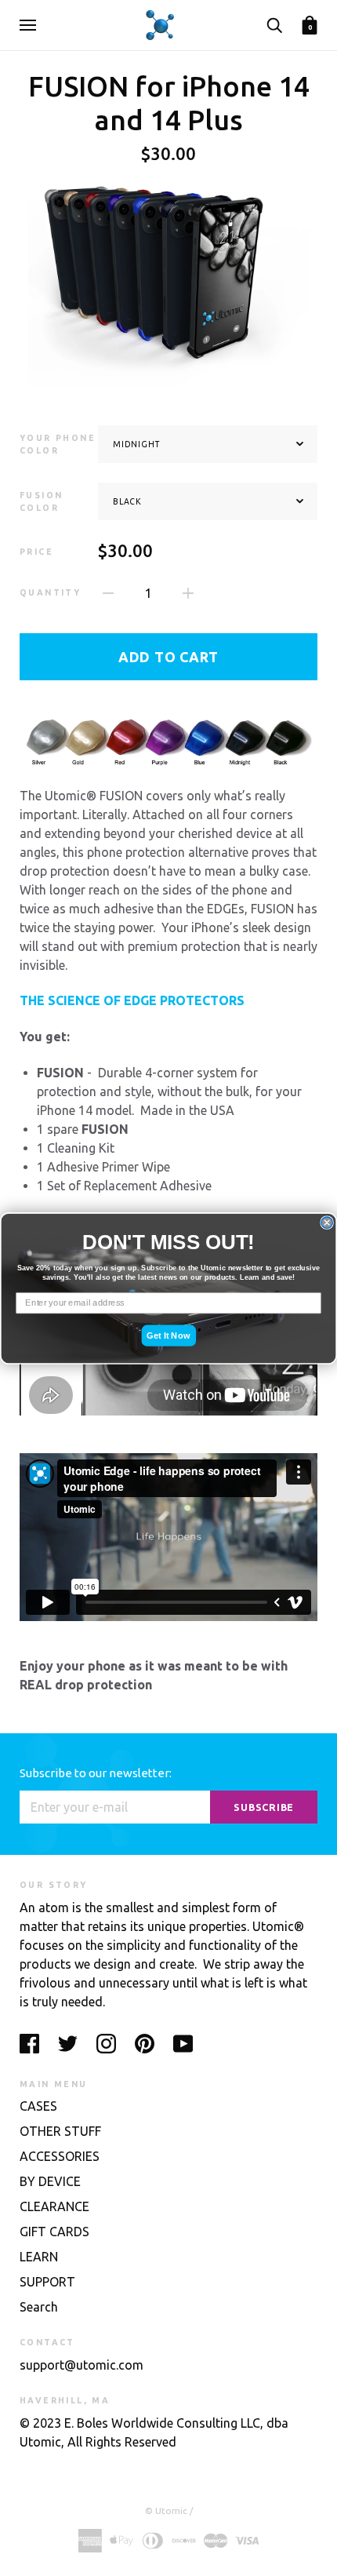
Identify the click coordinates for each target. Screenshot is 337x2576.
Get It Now (168, 1335)
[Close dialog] (327, 1222)
